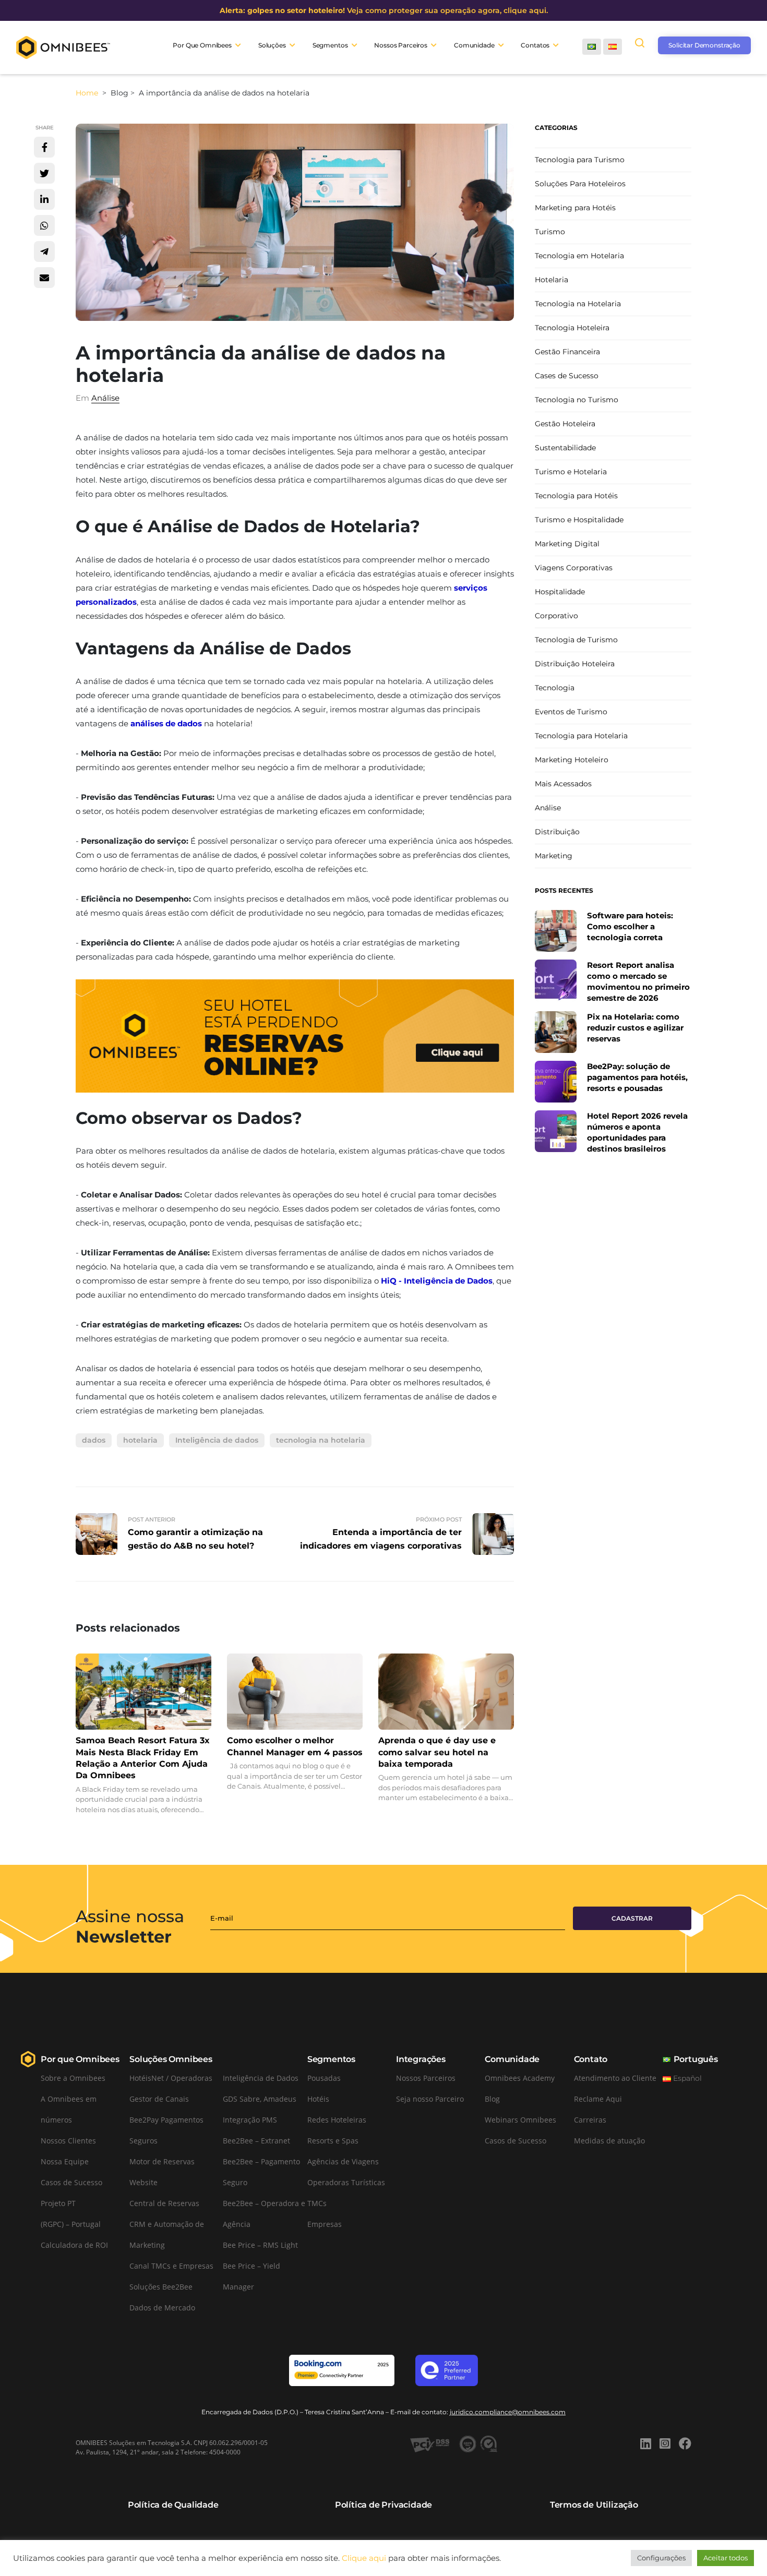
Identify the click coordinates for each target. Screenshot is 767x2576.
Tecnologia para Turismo (580, 160)
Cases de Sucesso (567, 376)
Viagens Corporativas (574, 568)
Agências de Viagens (343, 2161)
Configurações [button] (661, 2558)
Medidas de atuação (609, 2141)
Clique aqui (364, 2558)
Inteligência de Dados (261, 2078)
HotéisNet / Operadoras (171, 2078)
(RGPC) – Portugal (71, 2224)
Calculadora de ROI (74, 2245)
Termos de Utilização (594, 2505)
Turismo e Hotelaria (571, 472)
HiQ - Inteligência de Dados (437, 1281)
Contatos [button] (535, 45)
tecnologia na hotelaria (321, 1440)
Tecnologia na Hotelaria (578, 304)
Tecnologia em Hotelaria (579, 256)
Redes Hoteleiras (337, 2120)
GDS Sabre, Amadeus (260, 2099)
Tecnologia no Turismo (577, 400)
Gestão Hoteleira (565, 424)
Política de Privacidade (383, 2505)
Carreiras (590, 2120)
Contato (591, 2059)
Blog (492, 2099)
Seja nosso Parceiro (430, 2099)
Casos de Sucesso (71, 2182)
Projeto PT (58, 2203)
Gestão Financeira (567, 352)
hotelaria (140, 1440)
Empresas (325, 2224)
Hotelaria (552, 280)
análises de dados (166, 723)
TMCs (317, 2203)
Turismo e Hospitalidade (579, 520)
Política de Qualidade (173, 2505)
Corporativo (556, 616)
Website (143, 2182)
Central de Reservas (164, 2203)
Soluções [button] (272, 45)
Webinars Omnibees (520, 2120)
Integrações (421, 2059)
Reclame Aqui (598, 2099)
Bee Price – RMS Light (260, 2245)
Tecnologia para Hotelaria (581, 736)
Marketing (554, 856)
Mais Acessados (563, 784)
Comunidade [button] (474, 45)
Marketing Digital (567, 544)
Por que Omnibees (80, 2059)
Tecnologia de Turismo (576, 640)
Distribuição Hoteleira (575, 664)
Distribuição (557, 832)
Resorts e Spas (333, 2141)
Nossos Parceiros (426, 2078)
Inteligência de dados (217, 1440)
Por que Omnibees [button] (202, 45)
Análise (105, 398)
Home (88, 93)
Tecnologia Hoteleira (572, 328)
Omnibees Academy (520, 2078)
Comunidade (512, 2059)
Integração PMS (250, 2120)
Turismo (550, 232)
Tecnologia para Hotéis (576, 496)
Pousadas (324, 2078)
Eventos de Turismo (571, 712)
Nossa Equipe (65, 2161)
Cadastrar (632, 1918)
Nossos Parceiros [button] (401, 45)
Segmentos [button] (330, 45)
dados (94, 1440)
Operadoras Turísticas (346, 2182)
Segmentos (331, 2059)
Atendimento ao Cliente (615, 2078)
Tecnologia (555, 688)
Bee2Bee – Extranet (256, 2141)
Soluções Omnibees (171, 2059)
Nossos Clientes (68, 2141)
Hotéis (318, 2099)
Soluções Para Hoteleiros (580, 184)
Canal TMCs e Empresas (171, 2266)
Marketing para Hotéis (575, 208)
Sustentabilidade (565, 448)
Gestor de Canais (159, 2099)
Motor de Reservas (162, 2161)
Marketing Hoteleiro (572, 760)
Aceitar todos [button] (726, 2558)
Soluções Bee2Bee (161, 2287)
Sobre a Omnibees (73, 2078)
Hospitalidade (560, 592)
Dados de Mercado (162, 2308)
